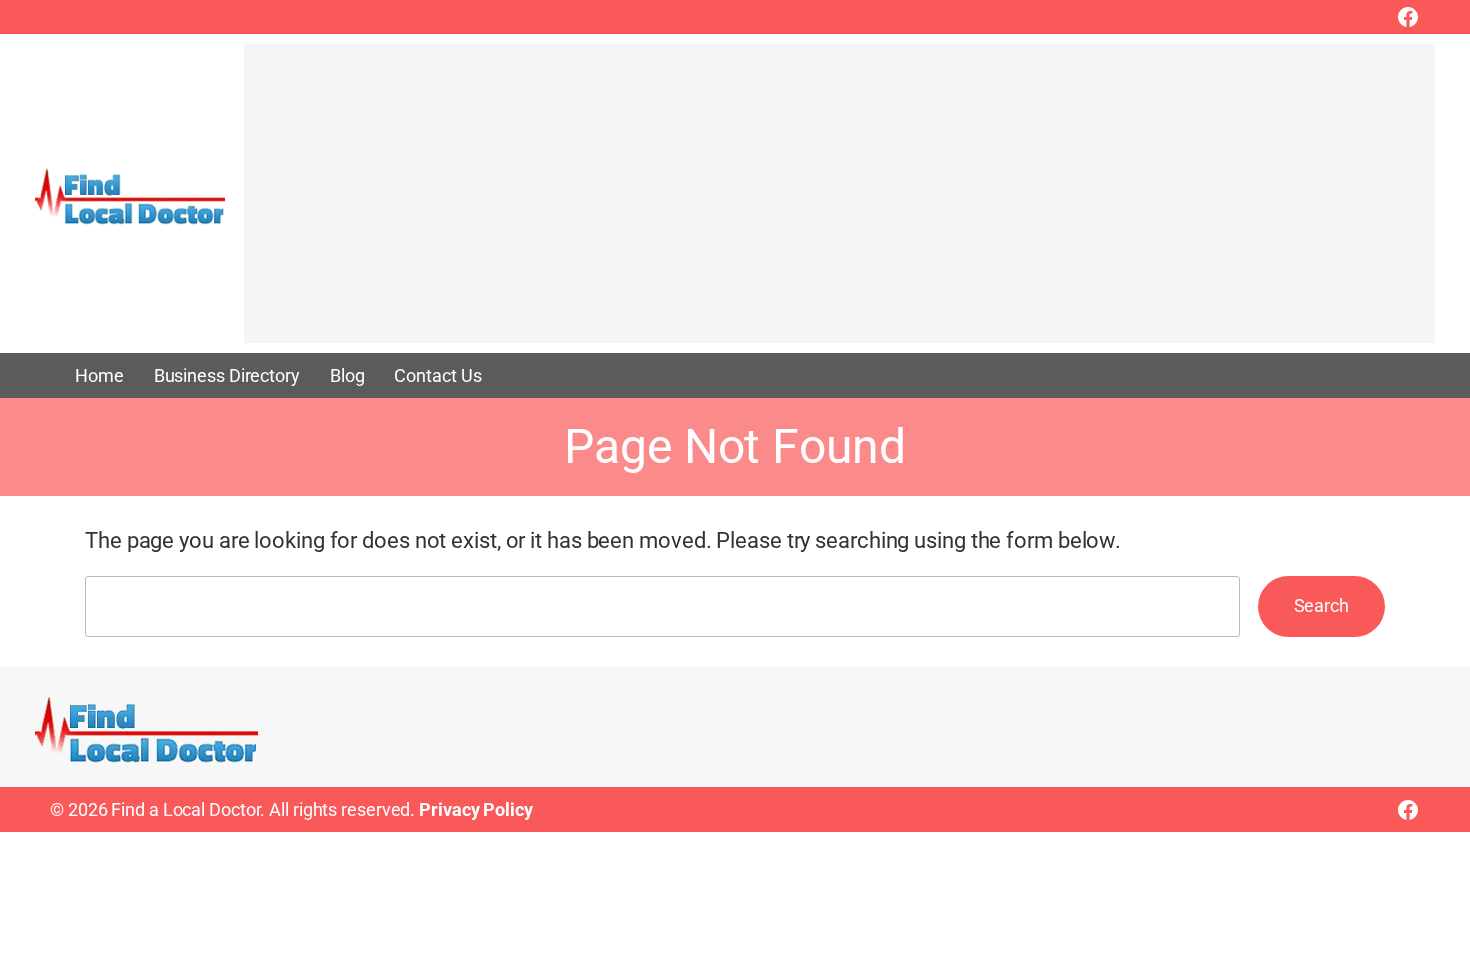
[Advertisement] (839, 203)
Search (1321, 605)
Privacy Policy (476, 809)
